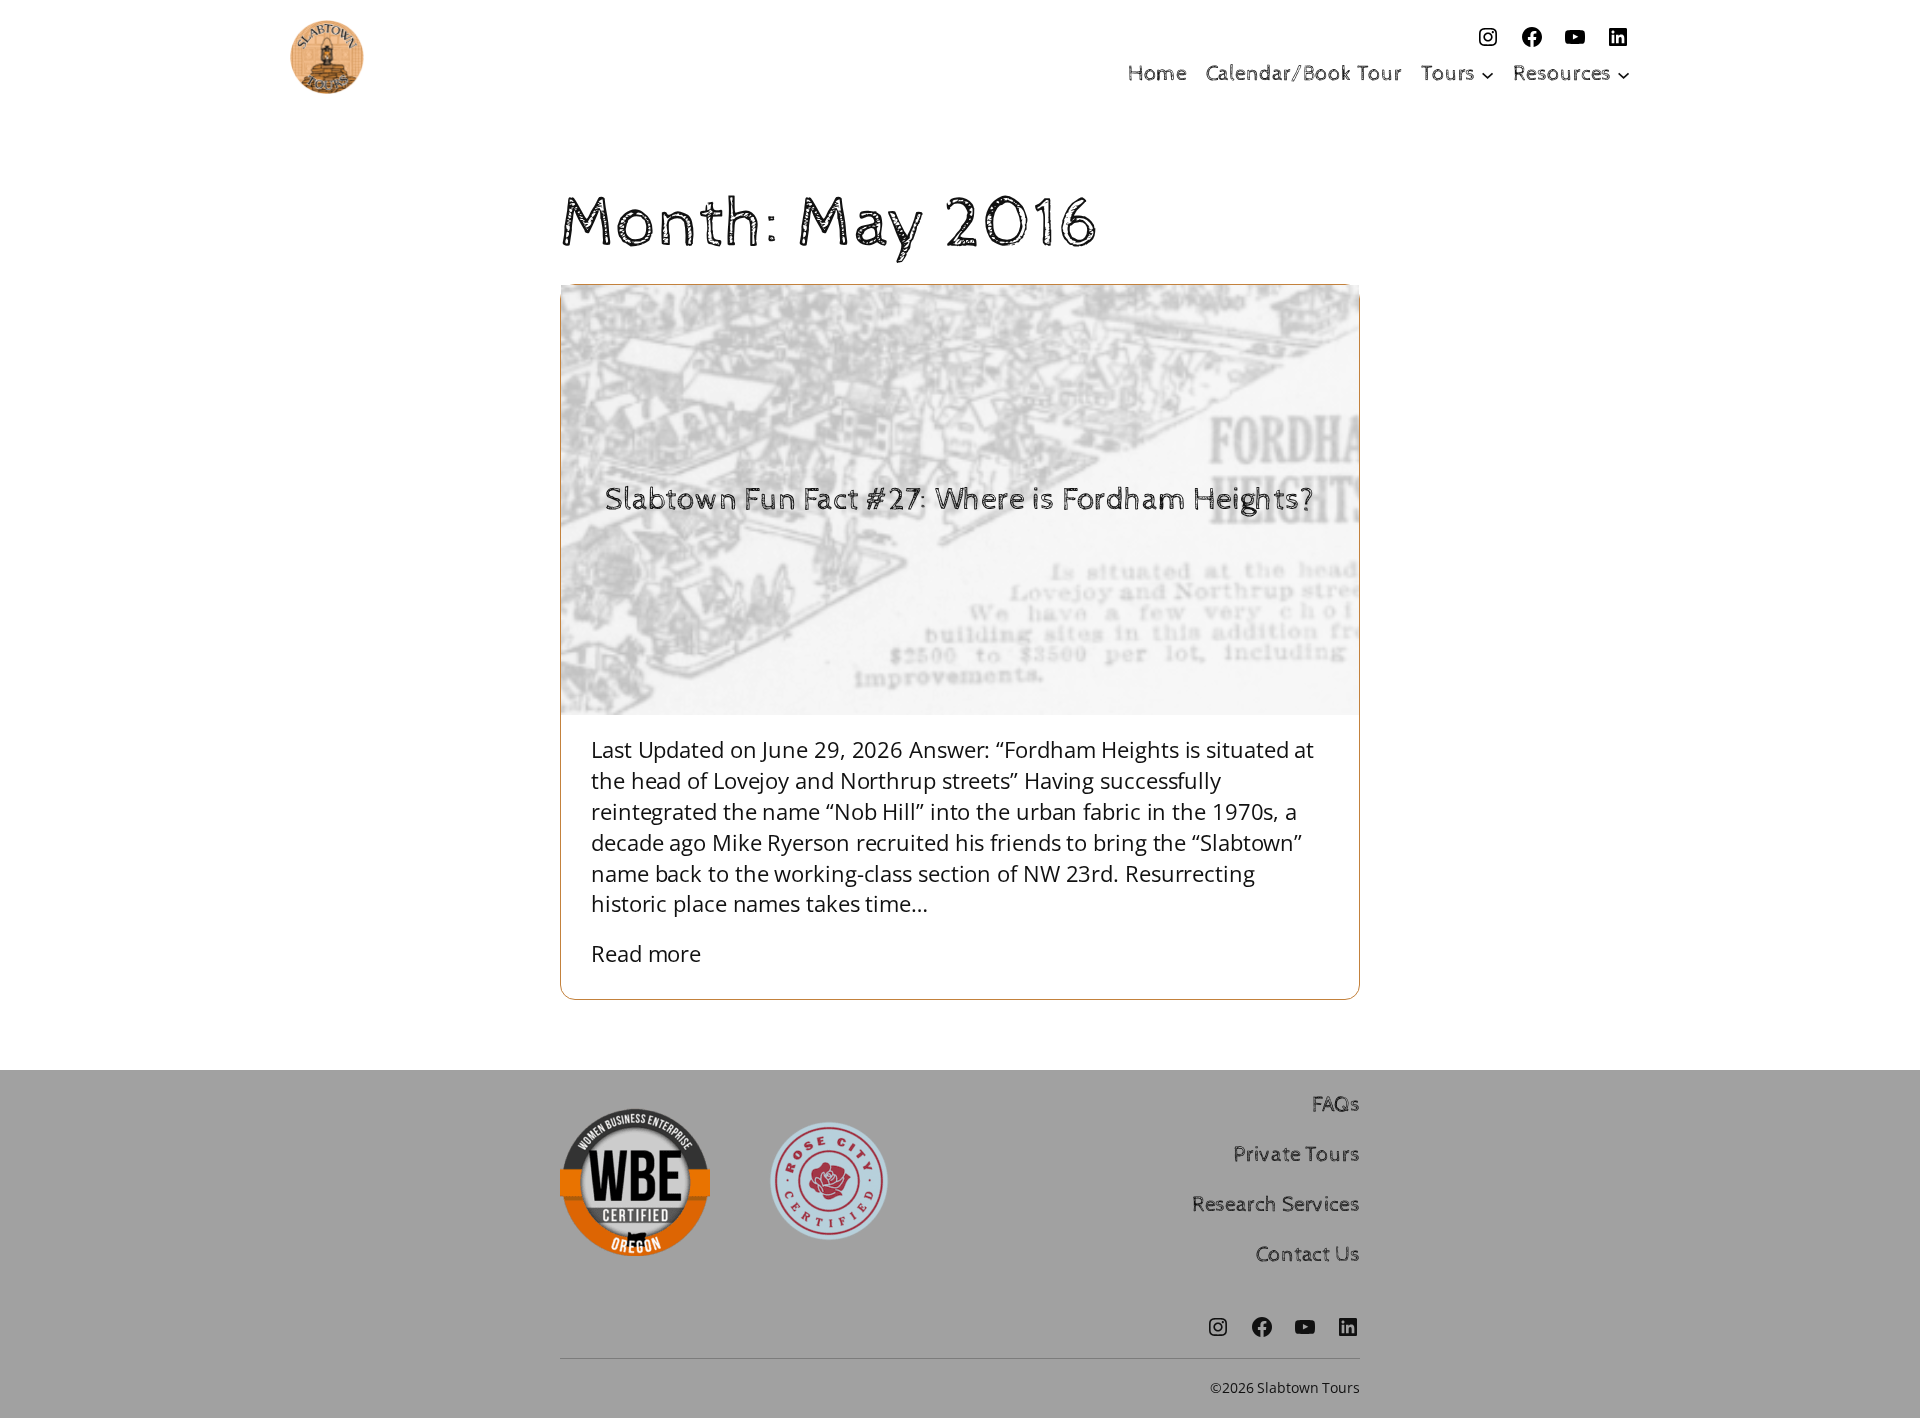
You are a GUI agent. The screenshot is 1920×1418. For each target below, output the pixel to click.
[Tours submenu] (1487, 73)
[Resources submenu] (1623, 73)
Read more (661, 953)
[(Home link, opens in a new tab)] (327, 57)
